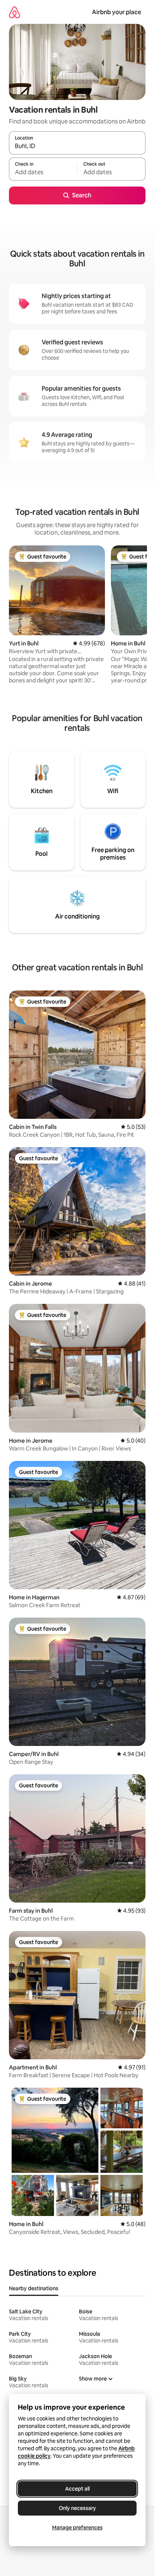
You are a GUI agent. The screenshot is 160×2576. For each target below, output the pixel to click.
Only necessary (77, 2508)
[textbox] (43, 172)
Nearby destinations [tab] (34, 2288)
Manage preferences (77, 2528)
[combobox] (77, 146)
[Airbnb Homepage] (15, 12)
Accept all (77, 2489)
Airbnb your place (116, 12)
